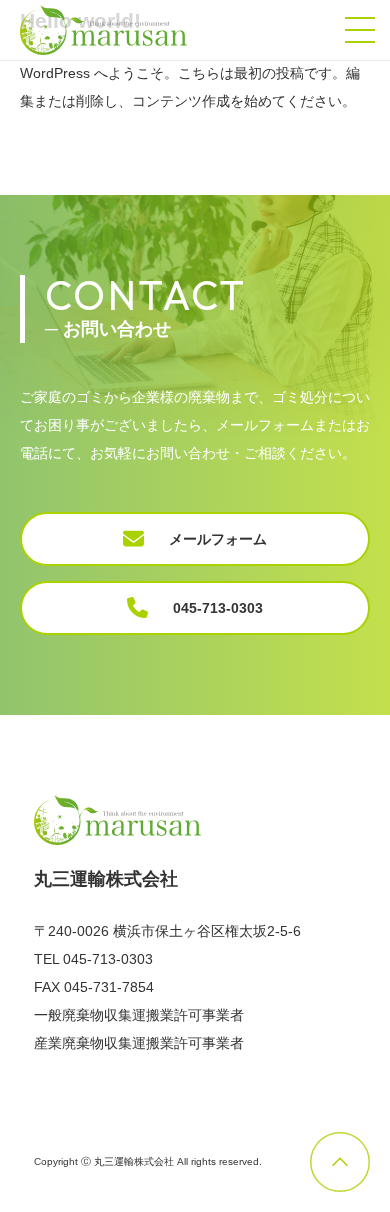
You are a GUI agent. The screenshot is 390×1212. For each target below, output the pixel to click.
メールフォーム (218, 539)
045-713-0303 (218, 608)
